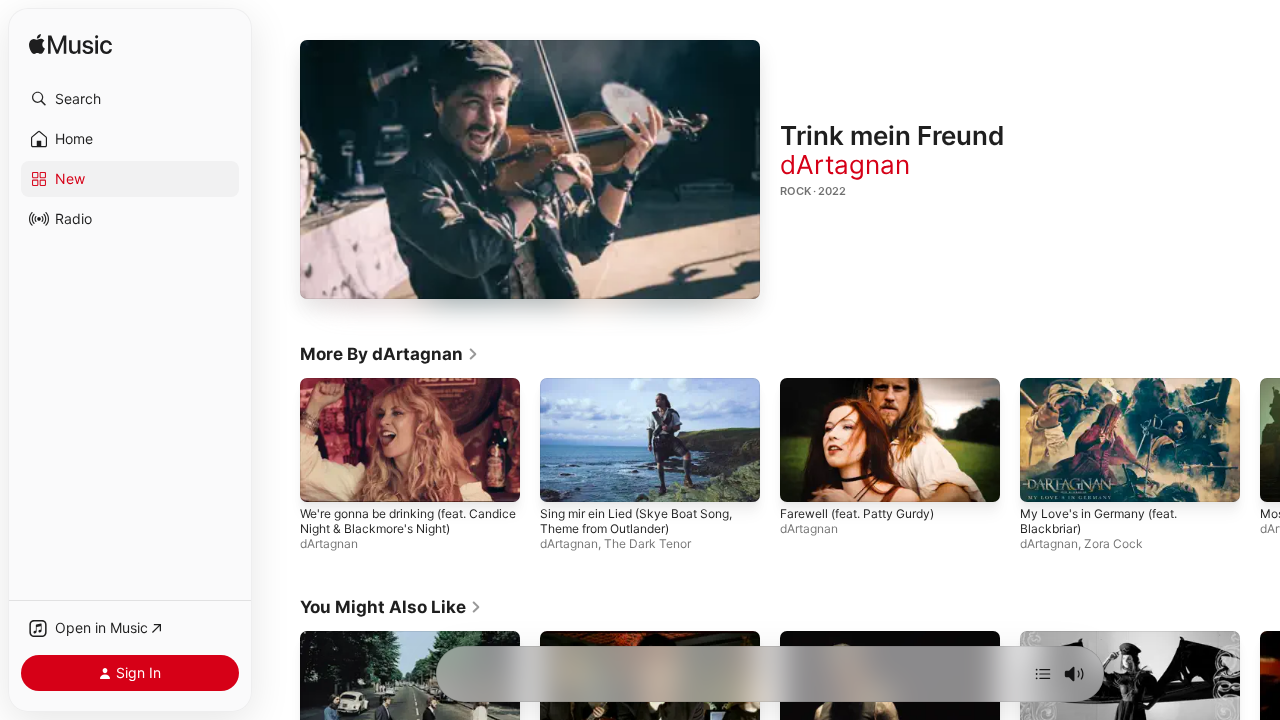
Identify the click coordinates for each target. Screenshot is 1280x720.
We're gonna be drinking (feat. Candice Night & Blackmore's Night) (408, 522)
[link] (389, 354)
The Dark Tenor (647, 544)
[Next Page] (1260, 440)
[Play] (530, 170)
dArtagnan (845, 164)
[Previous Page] (280, 440)
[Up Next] (1043, 674)
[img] (70, 45)
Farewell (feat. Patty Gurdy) (857, 514)
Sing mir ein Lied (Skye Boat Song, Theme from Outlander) (636, 522)
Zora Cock (1113, 544)
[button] (130, 99)
